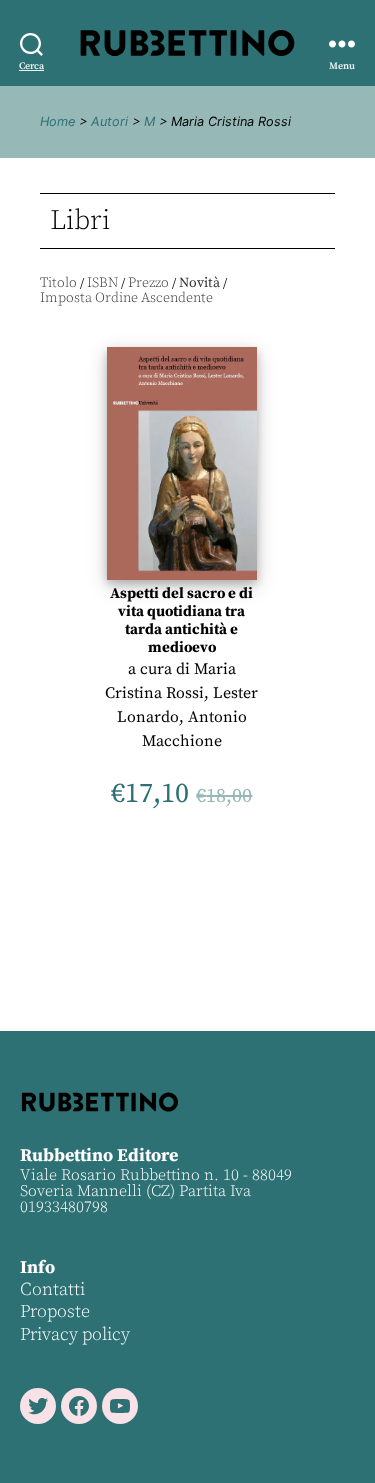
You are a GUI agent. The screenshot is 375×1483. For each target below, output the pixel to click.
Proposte (55, 1311)
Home (57, 121)
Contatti (52, 1289)
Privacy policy (75, 1334)
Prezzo (148, 283)
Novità (199, 283)
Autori (109, 121)
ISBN (102, 283)
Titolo (58, 283)
